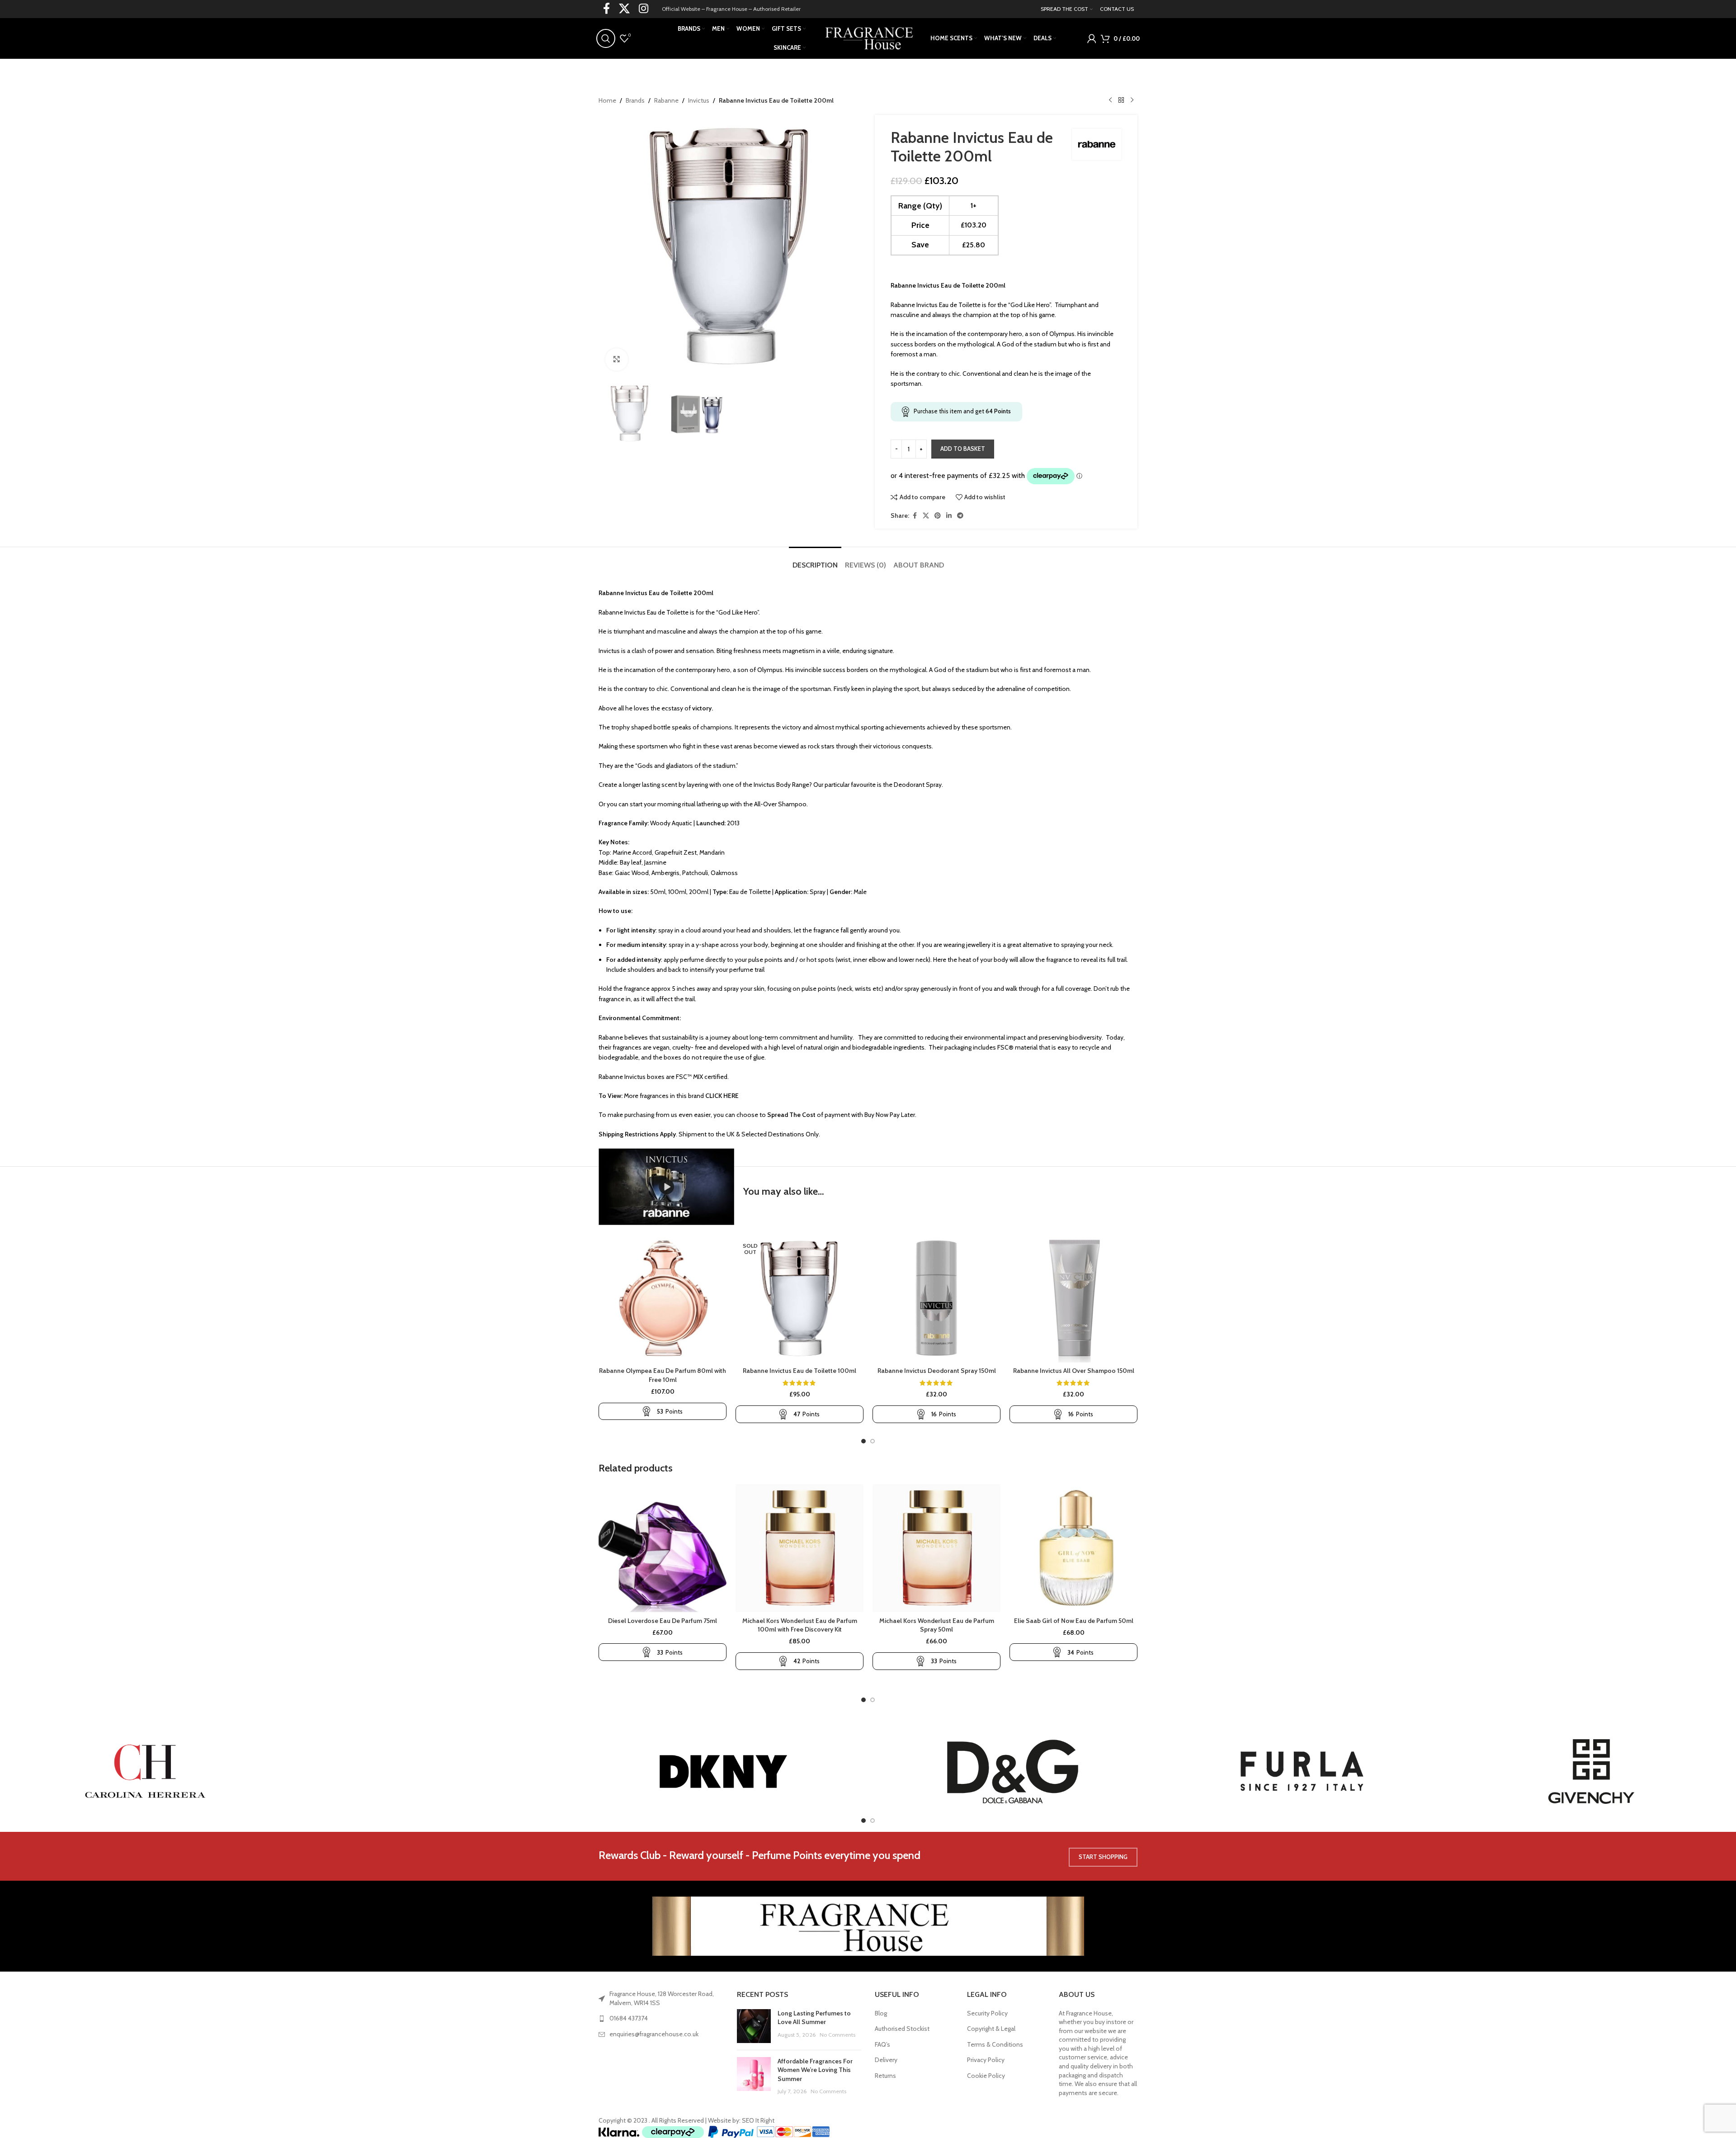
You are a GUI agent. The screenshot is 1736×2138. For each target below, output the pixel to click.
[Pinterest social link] (938, 516)
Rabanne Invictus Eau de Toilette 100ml (800, 1371)
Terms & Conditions (995, 2044)
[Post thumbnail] (754, 2026)
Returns (885, 2076)
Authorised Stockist (902, 2029)
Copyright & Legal (991, 2029)
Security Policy (987, 2013)
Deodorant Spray (918, 785)
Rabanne (666, 100)
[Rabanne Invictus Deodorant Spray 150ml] (936, 1298)
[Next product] (1132, 100)
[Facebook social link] (915, 516)
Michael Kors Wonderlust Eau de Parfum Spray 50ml (937, 1625)
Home (607, 100)
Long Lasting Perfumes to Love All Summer (814, 2018)
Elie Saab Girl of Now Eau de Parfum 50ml (1074, 1621)
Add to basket (963, 449)
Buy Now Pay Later (890, 1115)
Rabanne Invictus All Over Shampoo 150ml (1074, 1371)
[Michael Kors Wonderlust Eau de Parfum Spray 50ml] (936, 1548)
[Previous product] (1110, 100)
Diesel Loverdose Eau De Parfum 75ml (663, 1621)
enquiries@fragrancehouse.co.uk (654, 2034)
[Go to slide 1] (863, 1441)
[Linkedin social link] (949, 516)
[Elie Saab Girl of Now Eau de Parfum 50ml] (1073, 1548)
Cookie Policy (986, 2076)
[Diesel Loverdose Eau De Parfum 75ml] (663, 1548)
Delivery (886, 2060)
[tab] (815, 561)
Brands (635, 100)
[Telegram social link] (960, 516)
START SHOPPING (1103, 1857)
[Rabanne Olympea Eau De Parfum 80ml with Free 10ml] (663, 1298)
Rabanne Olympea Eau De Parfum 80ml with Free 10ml (663, 1375)
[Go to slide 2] (873, 1441)
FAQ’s (882, 2044)
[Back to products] (1121, 100)
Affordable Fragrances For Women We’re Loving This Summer (815, 2070)
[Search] (606, 38)
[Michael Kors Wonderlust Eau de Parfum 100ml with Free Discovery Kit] (800, 1548)
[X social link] (926, 516)
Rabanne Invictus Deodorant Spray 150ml (937, 1371)
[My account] (1092, 38)
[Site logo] (868, 38)
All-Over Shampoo (780, 804)
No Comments (837, 2035)
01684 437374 (629, 2018)
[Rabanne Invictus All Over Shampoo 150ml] (1073, 1298)
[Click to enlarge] (617, 359)
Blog (881, 2013)
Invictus (699, 100)
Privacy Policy (986, 2060)
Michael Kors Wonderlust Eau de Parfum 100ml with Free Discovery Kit (800, 1625)
